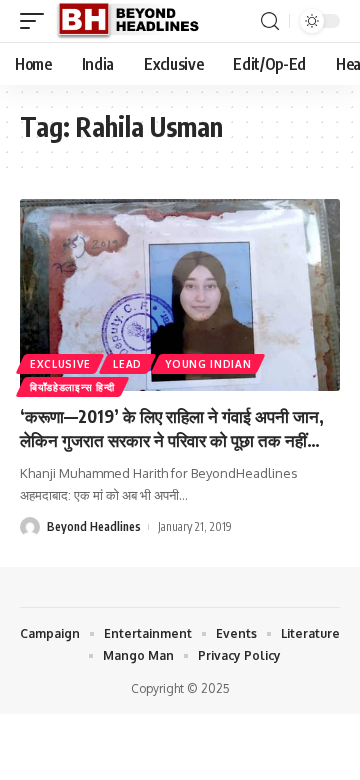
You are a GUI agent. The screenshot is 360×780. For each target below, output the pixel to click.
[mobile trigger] (37, 21)
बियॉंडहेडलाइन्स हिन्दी (72, 387)
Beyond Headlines (94, 526)
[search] (270, 21)
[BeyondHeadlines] (135, 21)
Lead (127, 364)
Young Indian (208, 364)
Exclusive (60, 364)
